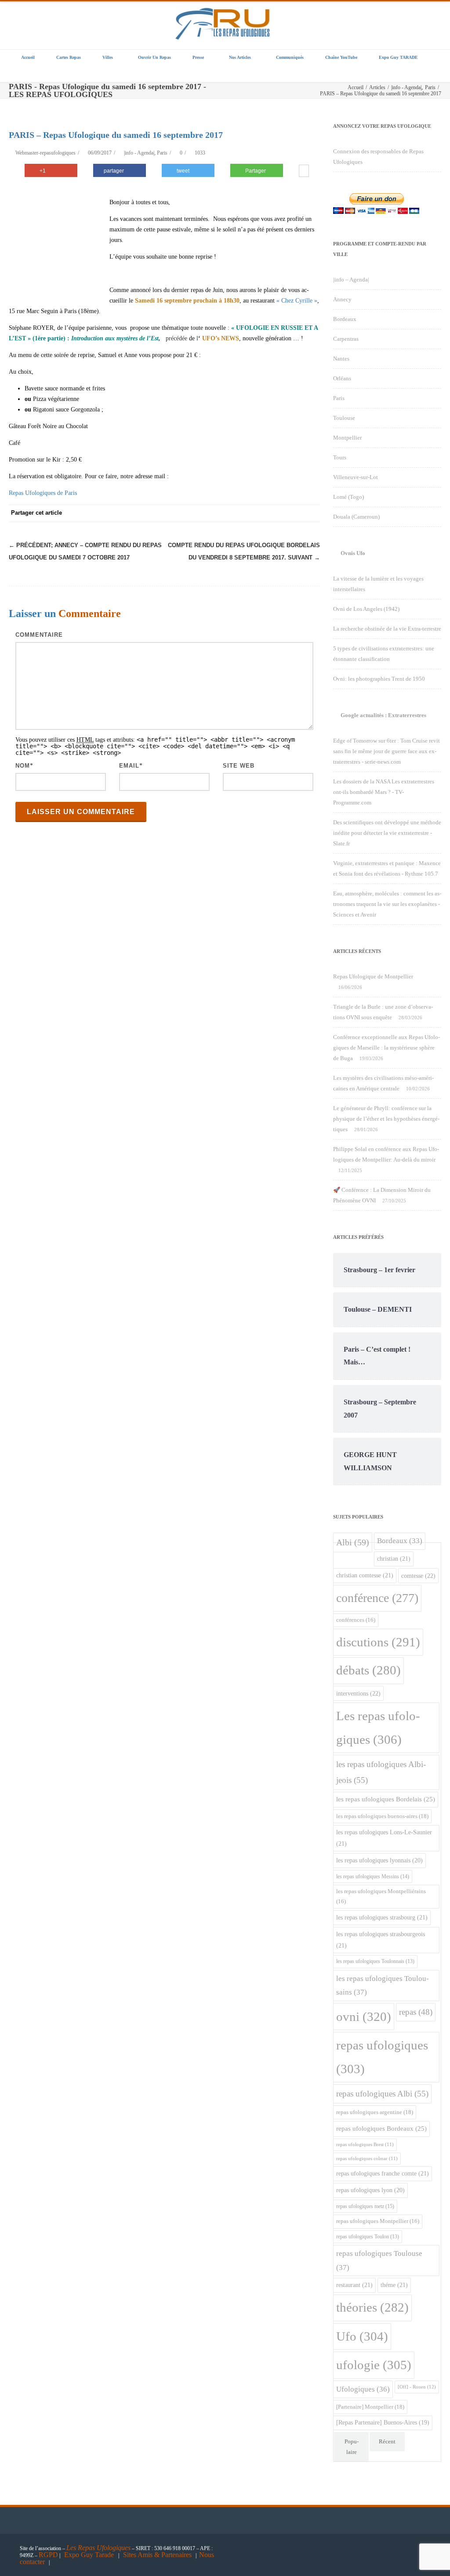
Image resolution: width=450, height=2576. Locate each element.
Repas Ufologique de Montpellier (373, 976)
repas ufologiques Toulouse (379, 2260)
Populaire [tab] (352, 2447)
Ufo (362, 2336)
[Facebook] (206, 513)
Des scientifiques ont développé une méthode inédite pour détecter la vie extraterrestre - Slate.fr (387, 833)
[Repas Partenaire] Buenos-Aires (383, 2423)
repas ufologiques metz (365, 2206)
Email (129, 766)
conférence (377, 1598)
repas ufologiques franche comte (383, 2173)
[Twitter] (223, 513)
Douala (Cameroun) (356, 517)
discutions (378, 1642)
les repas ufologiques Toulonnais (375, 1961)
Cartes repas (69, 57)
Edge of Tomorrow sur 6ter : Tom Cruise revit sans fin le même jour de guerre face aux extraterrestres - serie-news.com (386, 751)
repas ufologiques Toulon (368, 2237)
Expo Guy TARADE (398, 57)
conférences (356, 1620)
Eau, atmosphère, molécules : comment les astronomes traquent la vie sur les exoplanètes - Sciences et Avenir (387, 904)
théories (372, 2307)
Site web (239, 766)
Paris (162, 153)
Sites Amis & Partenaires (157, 2555)
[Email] (311, 513)
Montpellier (347, 438)
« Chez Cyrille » (297, 301)
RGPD (48, 2555)
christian (394, 1559)
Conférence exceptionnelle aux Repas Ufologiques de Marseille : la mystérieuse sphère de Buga (386, 1048)
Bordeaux (345, 319)
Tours (340, 457)
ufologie (374, 2365)
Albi (353, 1542)
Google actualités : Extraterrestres (383, 715)
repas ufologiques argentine (375, 2112)
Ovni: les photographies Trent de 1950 (379, 679)
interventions (358, 1693)
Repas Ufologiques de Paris (43, 493)
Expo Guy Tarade (90, 2555)
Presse (198, 57)
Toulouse (344, 418)
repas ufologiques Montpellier (378, 2221)
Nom (23, 766)
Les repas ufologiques (378, 1728)
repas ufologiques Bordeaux (381, 2129)
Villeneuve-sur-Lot (356, 477)
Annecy (342, 299)
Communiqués (290, 57)
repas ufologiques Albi (382, 2094)
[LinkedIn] (276, 513)
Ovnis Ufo (353, 553)
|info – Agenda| (351, 280)
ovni (364, 2017)
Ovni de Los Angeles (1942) (366, 609)
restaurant (354, 2285)
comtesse (418, 1576)
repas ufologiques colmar (367, 2159)
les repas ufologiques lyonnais (379, 1860)
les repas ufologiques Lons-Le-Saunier (384, 1838)
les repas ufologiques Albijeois (381, 1772)
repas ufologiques (382, 2057)
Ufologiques (363, 2389)
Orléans (342, 378)
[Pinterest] (241, 513)
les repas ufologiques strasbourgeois (381, 1940)
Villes (108, 57)
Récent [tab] (387, 2441)
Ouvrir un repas (154, 57)
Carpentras (346, 339)
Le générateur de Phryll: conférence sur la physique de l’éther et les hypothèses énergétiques (386, 1119)
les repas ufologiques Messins (373, 1876)
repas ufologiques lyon (370, 2190)
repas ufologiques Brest (365, 2145)
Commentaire (39, 635)
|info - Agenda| (139, 153)
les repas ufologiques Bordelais (386, 1799)
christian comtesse (365, 1575)
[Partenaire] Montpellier (370, 2407)
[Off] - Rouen (417, 2387)
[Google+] (258, 513)
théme (394, 2285)
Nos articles (240, 57)
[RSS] (294, 513)
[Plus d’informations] (304, 172)
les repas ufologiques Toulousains (383, 1986)
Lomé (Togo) (348, 497)
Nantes (341, 359)
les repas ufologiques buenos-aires (382, 1816)
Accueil (28, 57)
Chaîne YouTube (341, 57)
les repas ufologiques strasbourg (382, 1917)
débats (368, 1670)
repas (416, 2012)
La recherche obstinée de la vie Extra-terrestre (387, 629)
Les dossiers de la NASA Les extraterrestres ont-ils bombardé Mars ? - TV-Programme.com (384, 792)
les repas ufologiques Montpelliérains (381, 1896)
